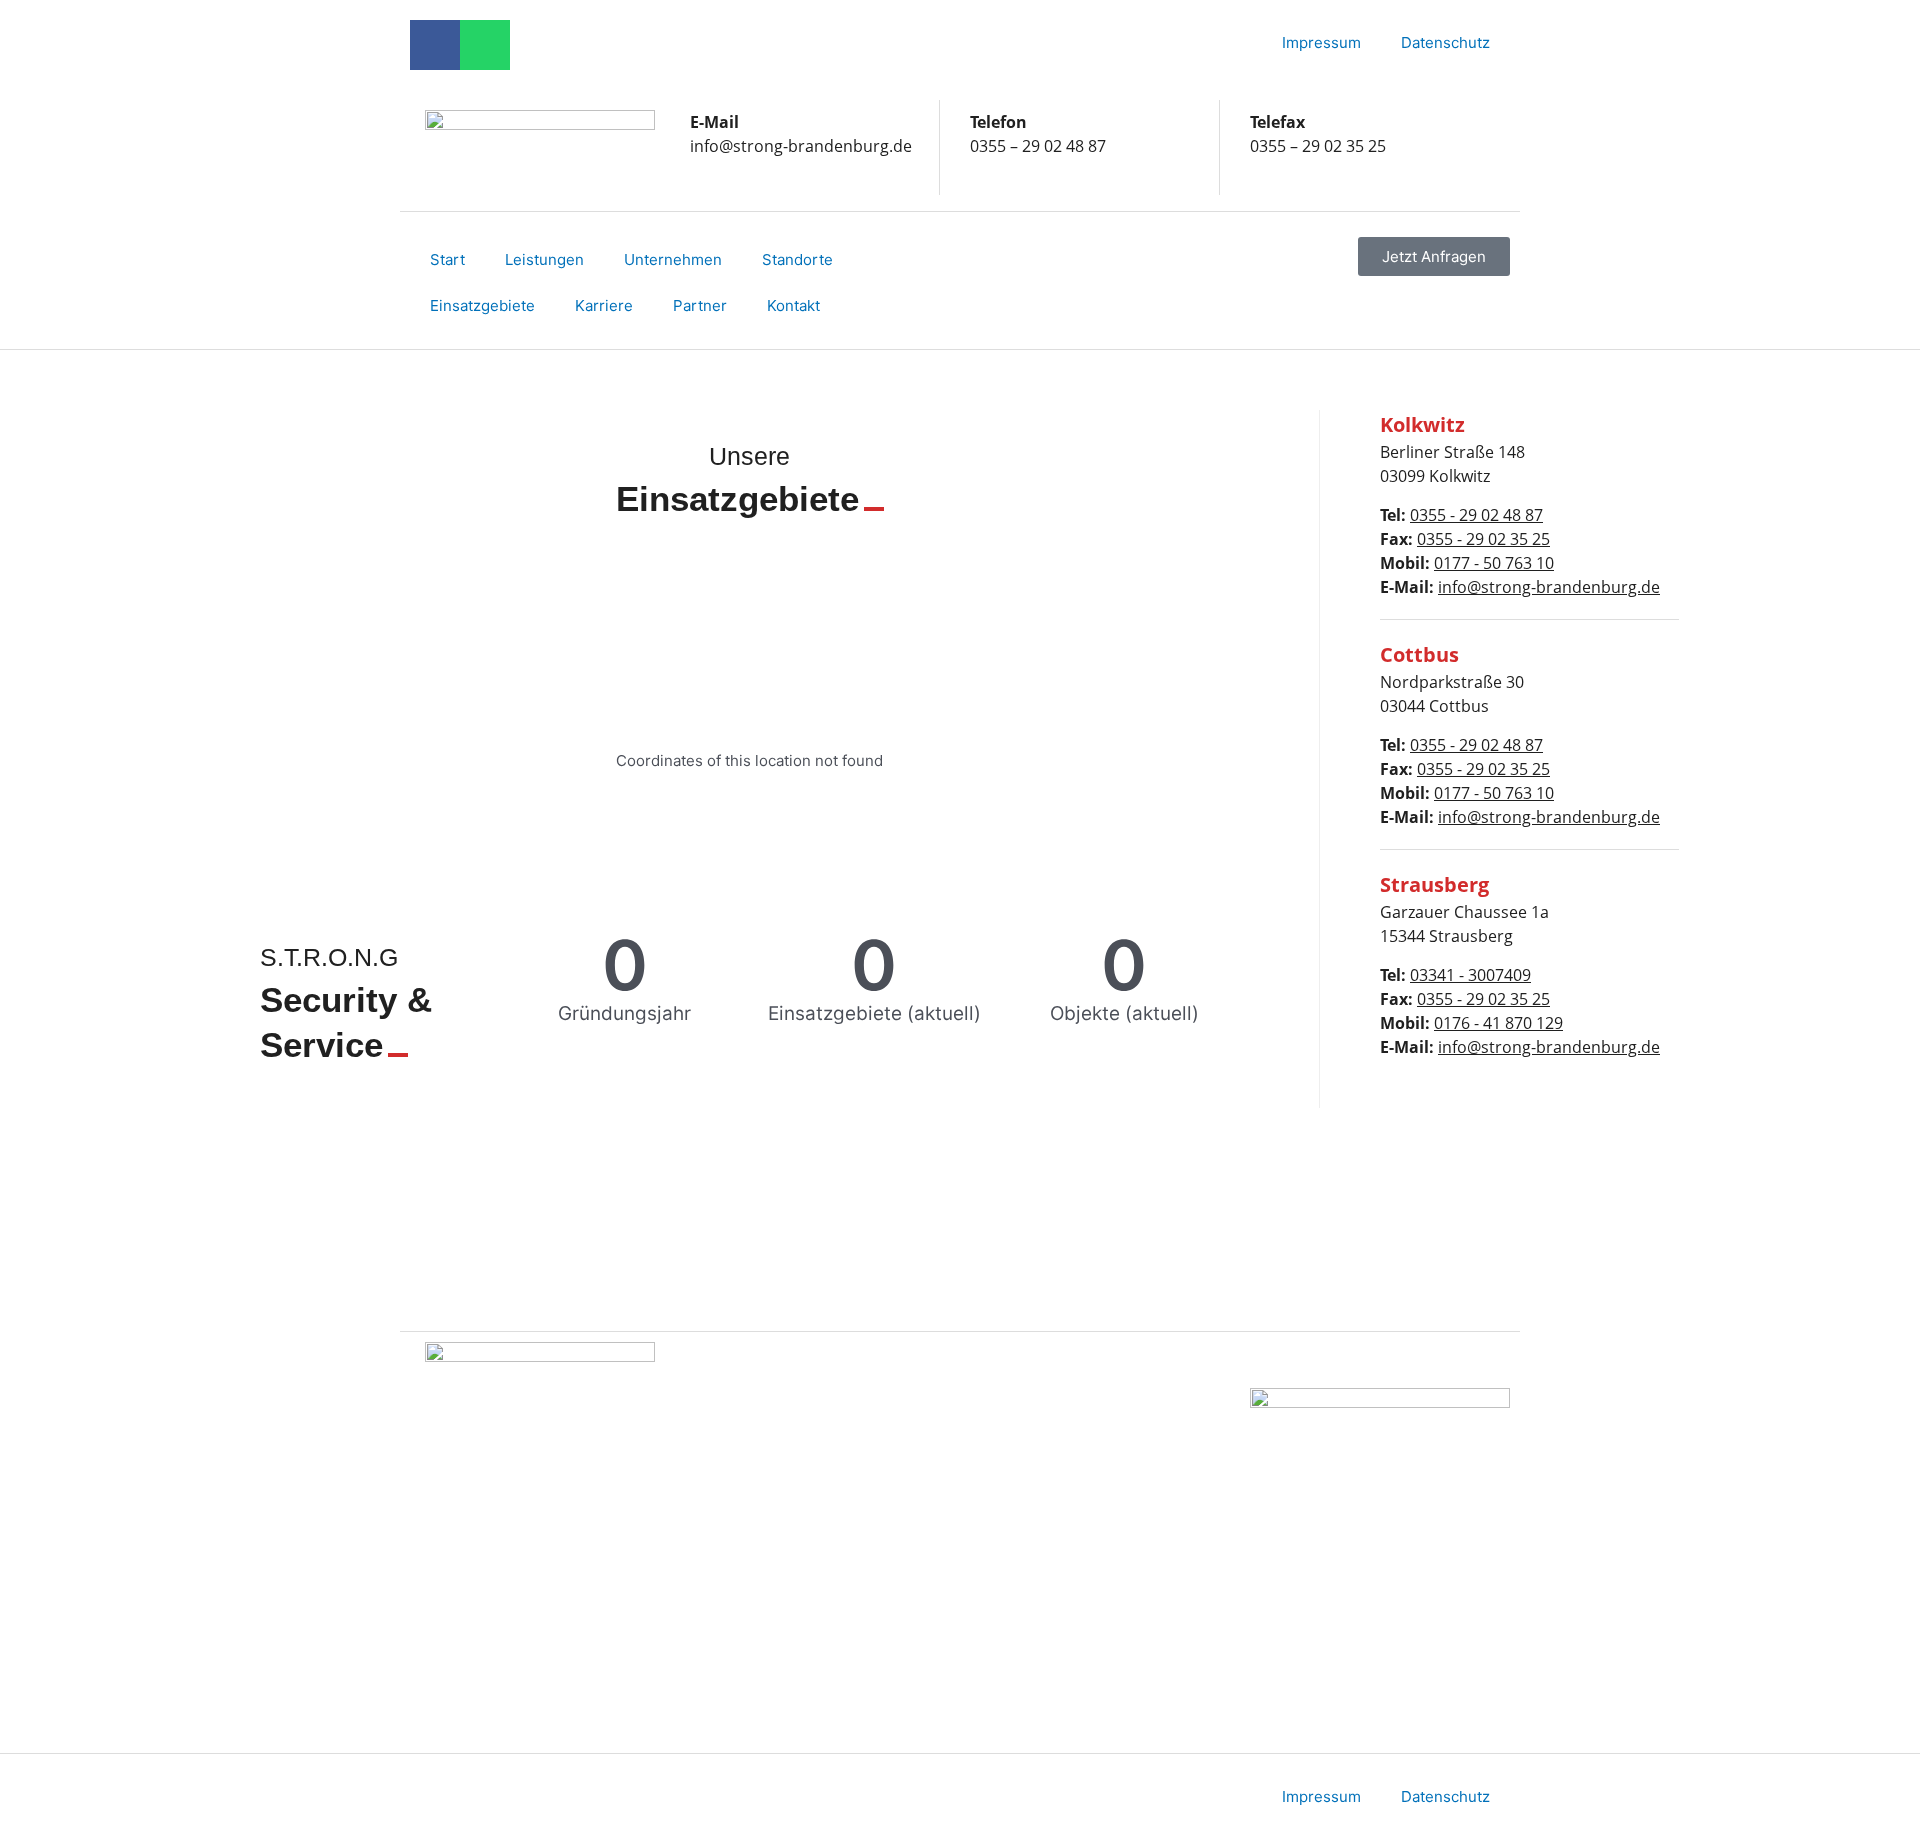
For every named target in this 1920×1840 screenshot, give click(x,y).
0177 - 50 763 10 (1494, 563)
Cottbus (738, 1456)
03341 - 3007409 (1470, 975)
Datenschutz (1445, 42)
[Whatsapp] (485, 45)
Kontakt (793, 305)
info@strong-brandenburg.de (801, 146)
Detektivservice (1045, 1594)
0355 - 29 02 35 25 (1483, 539)
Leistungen (544, 259)
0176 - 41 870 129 (1498, 1023)
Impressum (1321, 42)
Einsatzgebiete (482, 305)
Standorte (797, 259)
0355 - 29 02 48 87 (1476, 515)
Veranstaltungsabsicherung (1087, 1410)
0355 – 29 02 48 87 (1038, 146)
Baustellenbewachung (1068, 1502)
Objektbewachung (1054, 1456)
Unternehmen (673, 259)
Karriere (604, 305)
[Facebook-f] (435, 45)
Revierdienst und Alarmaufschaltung (1056, 1650)
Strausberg (749, 1502)
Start (447, 259)
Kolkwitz (739, 1410)
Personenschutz (1048, 1548)
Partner (700, 305)
